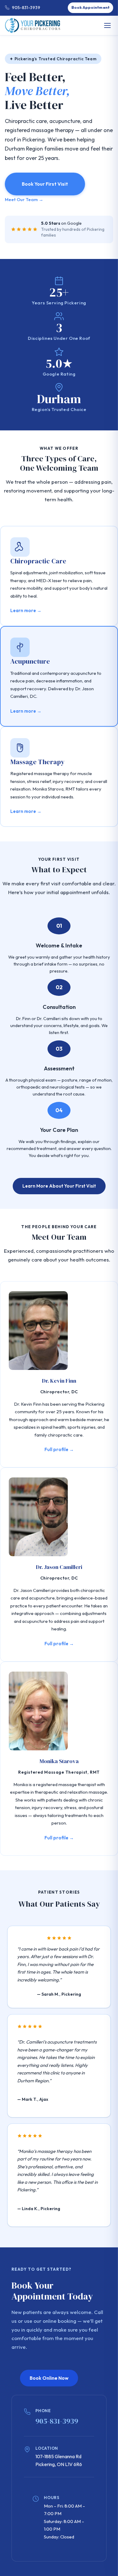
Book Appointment (90, 7)
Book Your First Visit (45, 184)
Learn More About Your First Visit (59, 1186)
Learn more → (26, 610)
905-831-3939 (26, 8)
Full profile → (59, 1449)
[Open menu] (107, 25)
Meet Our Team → (24, 199)
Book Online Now (49, 2378)
